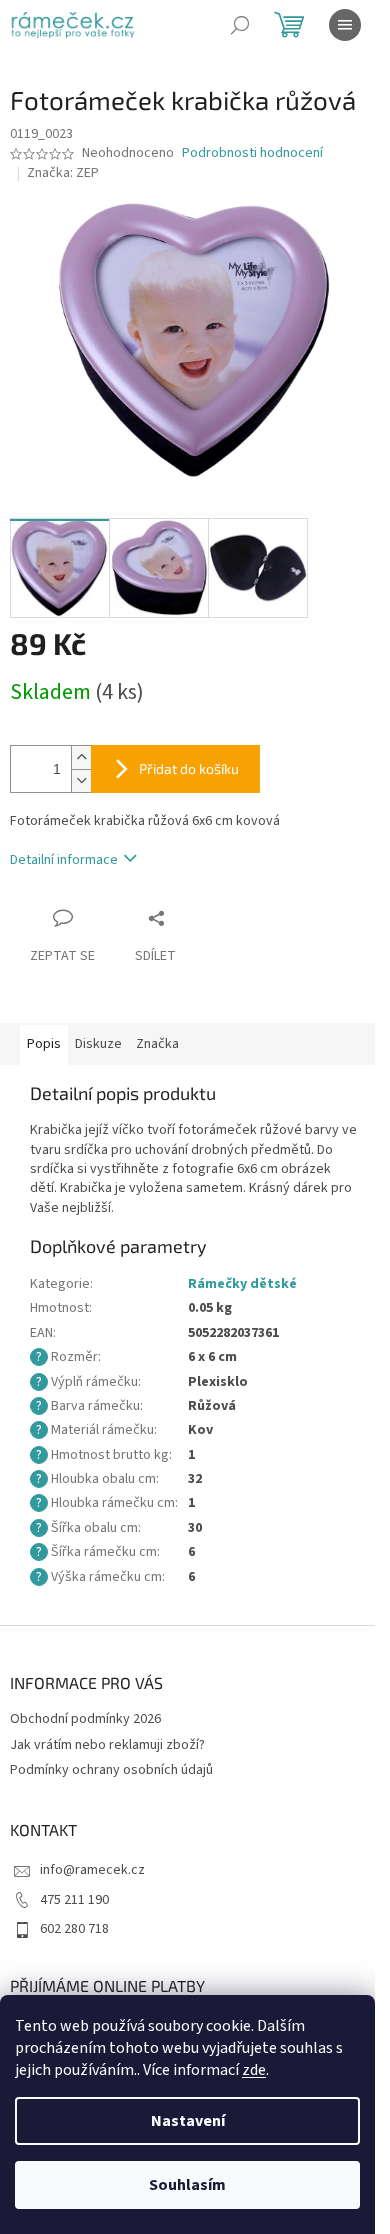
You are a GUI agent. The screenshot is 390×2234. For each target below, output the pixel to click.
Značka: (63, 173)
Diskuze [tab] (98, 1044)
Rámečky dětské (242, 1284)
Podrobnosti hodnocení (252, 153)
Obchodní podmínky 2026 (85, 1719)
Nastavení (188, 2121)
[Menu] (345, 25)
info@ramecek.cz (92, 1870)
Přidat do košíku (189, 768)
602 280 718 (74, 1929)
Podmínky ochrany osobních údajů (111, 1770)
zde (254, 2070)
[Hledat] (240, 25)
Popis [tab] (44, 1044)
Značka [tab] (157, 1044)
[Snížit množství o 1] (81, 780)
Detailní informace (64, 860)
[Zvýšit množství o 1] (81, 757)
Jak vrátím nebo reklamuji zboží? (107, 1745)
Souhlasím (187, 2185)
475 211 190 (74, 1900)
